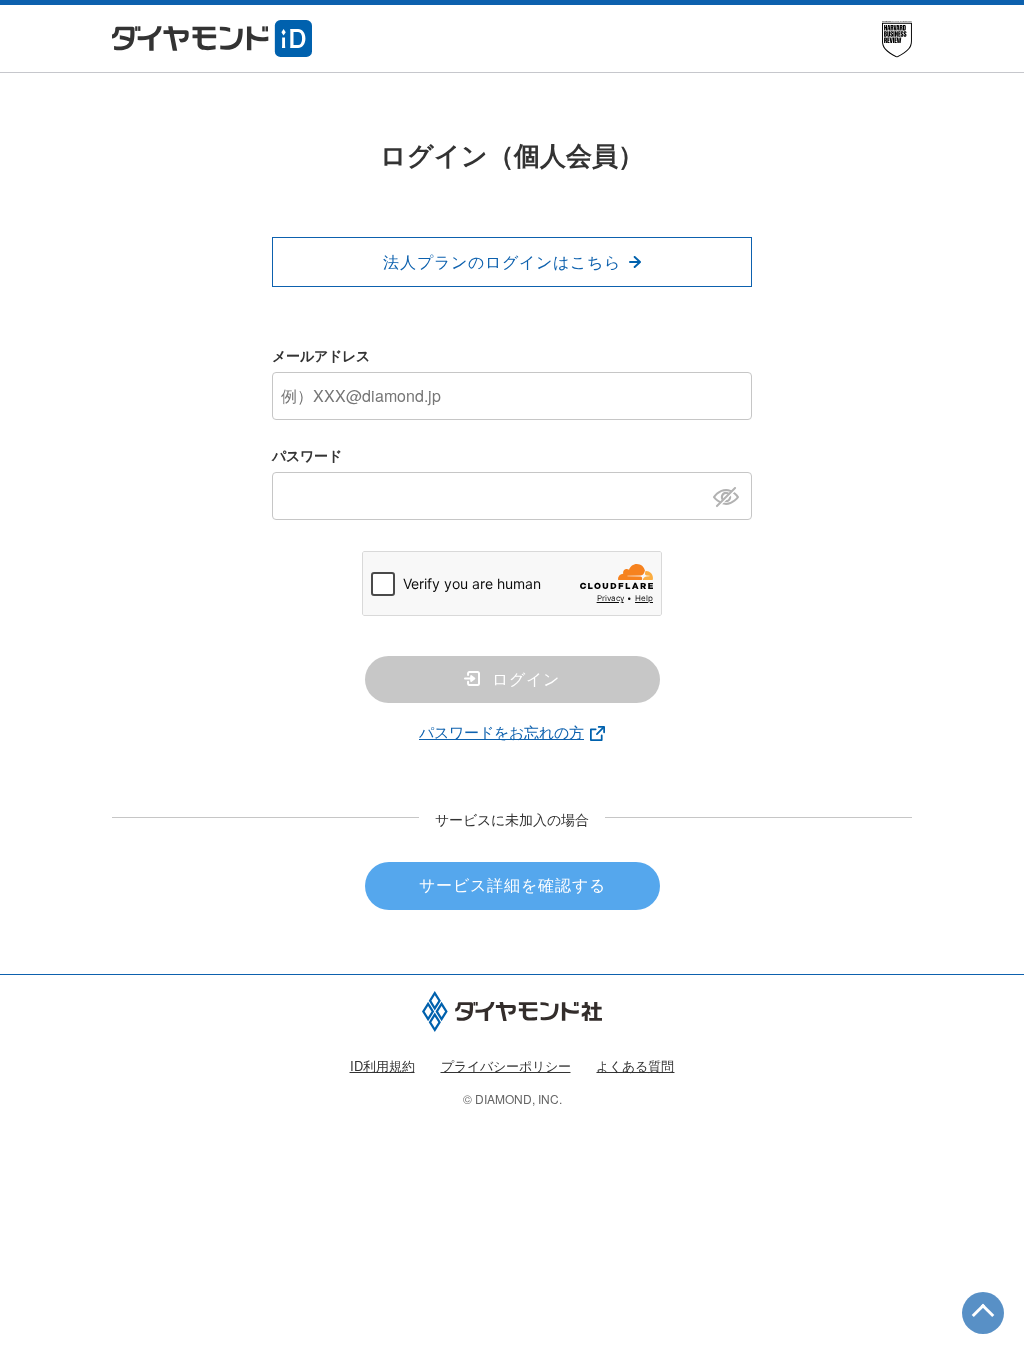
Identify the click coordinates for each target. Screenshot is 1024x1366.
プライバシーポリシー (506, 1065)
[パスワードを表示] (731, 495)
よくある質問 (635, 1065)
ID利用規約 (382, 1065)
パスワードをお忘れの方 (501, 731)
